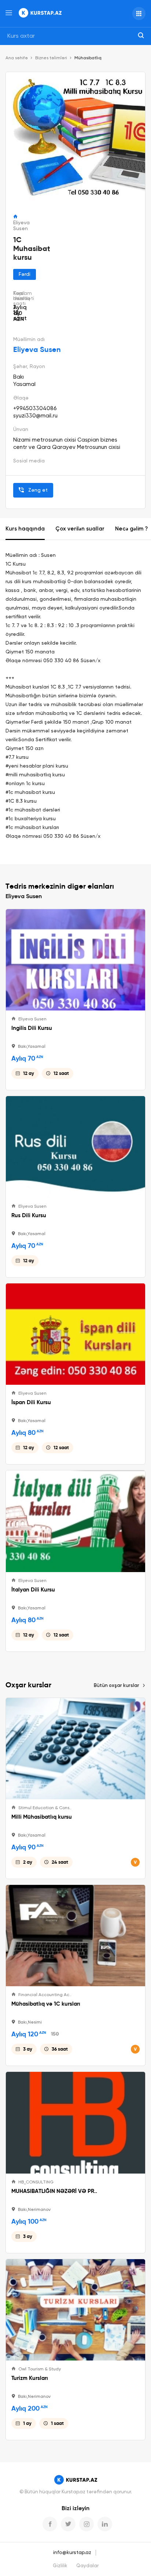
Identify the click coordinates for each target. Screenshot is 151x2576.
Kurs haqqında (25, 529)
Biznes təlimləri (51, 58)
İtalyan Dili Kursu (33, 1590)
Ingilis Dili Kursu (32, 1028)
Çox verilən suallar (80, 529)
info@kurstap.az (72, 2553)
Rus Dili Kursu (29, 1215)
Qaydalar (87, 2566)
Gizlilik (60, 2566)
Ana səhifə (17, 58)
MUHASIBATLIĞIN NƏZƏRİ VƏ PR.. (54, 2191)
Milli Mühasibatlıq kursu (42, 1817)
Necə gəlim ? (131, 529)
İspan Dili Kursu (31, 1402)
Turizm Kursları (30, 2378)
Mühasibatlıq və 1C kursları (46, 2004)
